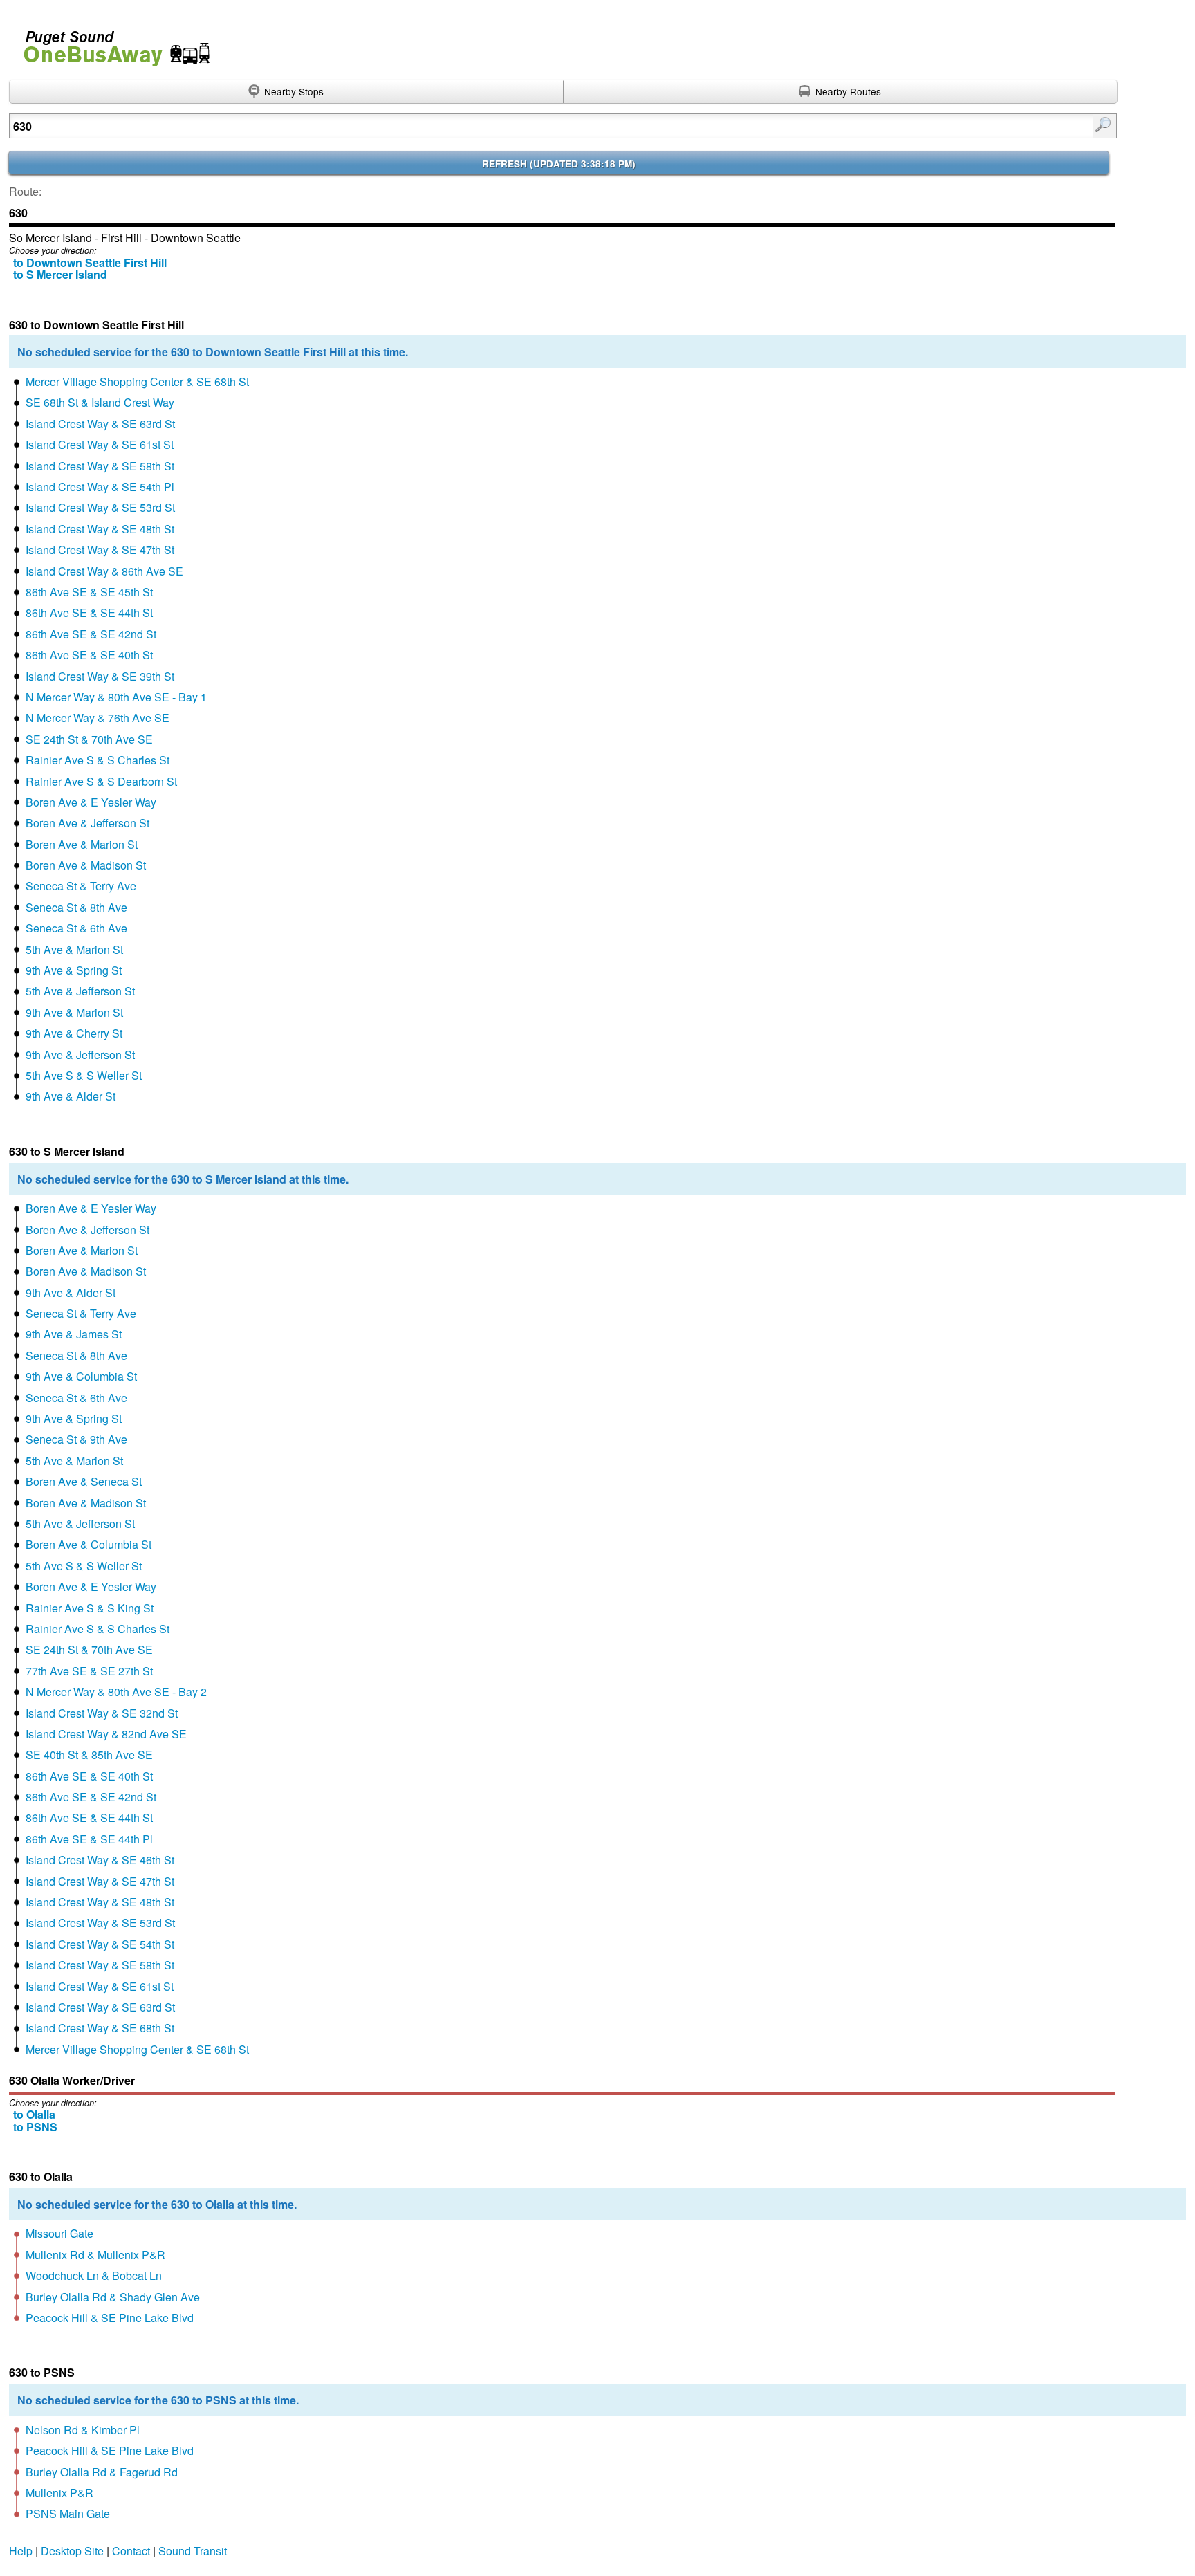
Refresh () (559, 164)
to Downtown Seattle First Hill (90, 263)
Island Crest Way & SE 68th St (100, 2028)
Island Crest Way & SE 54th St (100, 1944)
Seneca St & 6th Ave (76, 928)
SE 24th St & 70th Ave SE (89, 739)
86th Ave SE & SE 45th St (89, 592)
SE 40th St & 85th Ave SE (89, 1755)
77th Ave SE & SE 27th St (89, 1671)
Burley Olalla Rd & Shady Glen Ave (113, 2297)
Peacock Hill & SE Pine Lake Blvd (110, 2318)
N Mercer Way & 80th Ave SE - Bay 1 (116, 697)
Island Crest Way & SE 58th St (100, 466)
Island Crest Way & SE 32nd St (102, 1713)
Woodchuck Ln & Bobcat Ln (94, 2275)
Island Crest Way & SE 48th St (100, 529)
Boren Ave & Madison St (86, 865)
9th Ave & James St (74, 1334)
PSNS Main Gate (68, 2513)
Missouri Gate (59, 2233)
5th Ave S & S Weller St (84, 1075)
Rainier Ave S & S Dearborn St (101, 781)
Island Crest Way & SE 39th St (100, 676)
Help (21, 2551)
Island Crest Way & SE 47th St (100, 550)
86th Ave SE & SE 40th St (89, 655)
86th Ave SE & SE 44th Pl (89, 1839)
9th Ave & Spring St (74, 970)
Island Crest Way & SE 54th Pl (100, 487)
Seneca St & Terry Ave (81, 886)
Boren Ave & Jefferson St (87, 823)
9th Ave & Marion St (74, 1012)
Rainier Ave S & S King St (90, 1608)
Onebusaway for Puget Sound (111, 43)
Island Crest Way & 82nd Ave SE (106, 1734)
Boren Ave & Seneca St (84, 1481)
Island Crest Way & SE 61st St (100, 444)
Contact (131, 2551)
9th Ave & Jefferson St (80, 1055)
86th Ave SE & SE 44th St (89, 613)
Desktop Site (72, 2551)
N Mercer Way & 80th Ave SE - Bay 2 (116, 1692)
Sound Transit (193, 2551)
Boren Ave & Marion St (82, 844)
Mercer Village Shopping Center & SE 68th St (137, 381)
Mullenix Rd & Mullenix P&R (95, 2255)
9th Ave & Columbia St (81, 1376)
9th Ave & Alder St (71, 1096)
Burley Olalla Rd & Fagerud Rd (102, 2472)
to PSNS (35, 2127)
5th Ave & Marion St (74, 949)
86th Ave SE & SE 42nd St (91, 634)
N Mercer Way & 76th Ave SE (98, 718)
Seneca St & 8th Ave (76, 907)
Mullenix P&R (59, 2493)
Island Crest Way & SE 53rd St (100, 507)
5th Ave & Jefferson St (80, 991)
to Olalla (34, 2114)
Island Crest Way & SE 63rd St (100, 424)
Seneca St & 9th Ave (76, 1439)
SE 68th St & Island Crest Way (100, 402)
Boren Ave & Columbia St (89, 1544)
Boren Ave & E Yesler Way (91, 802)
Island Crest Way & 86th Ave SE (104, 571)
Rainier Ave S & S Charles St (98, 760)
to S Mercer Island (60, 274)
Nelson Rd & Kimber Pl (83, 2430)
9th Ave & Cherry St (74, 1033)
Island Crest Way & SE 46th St (100, 1860)
